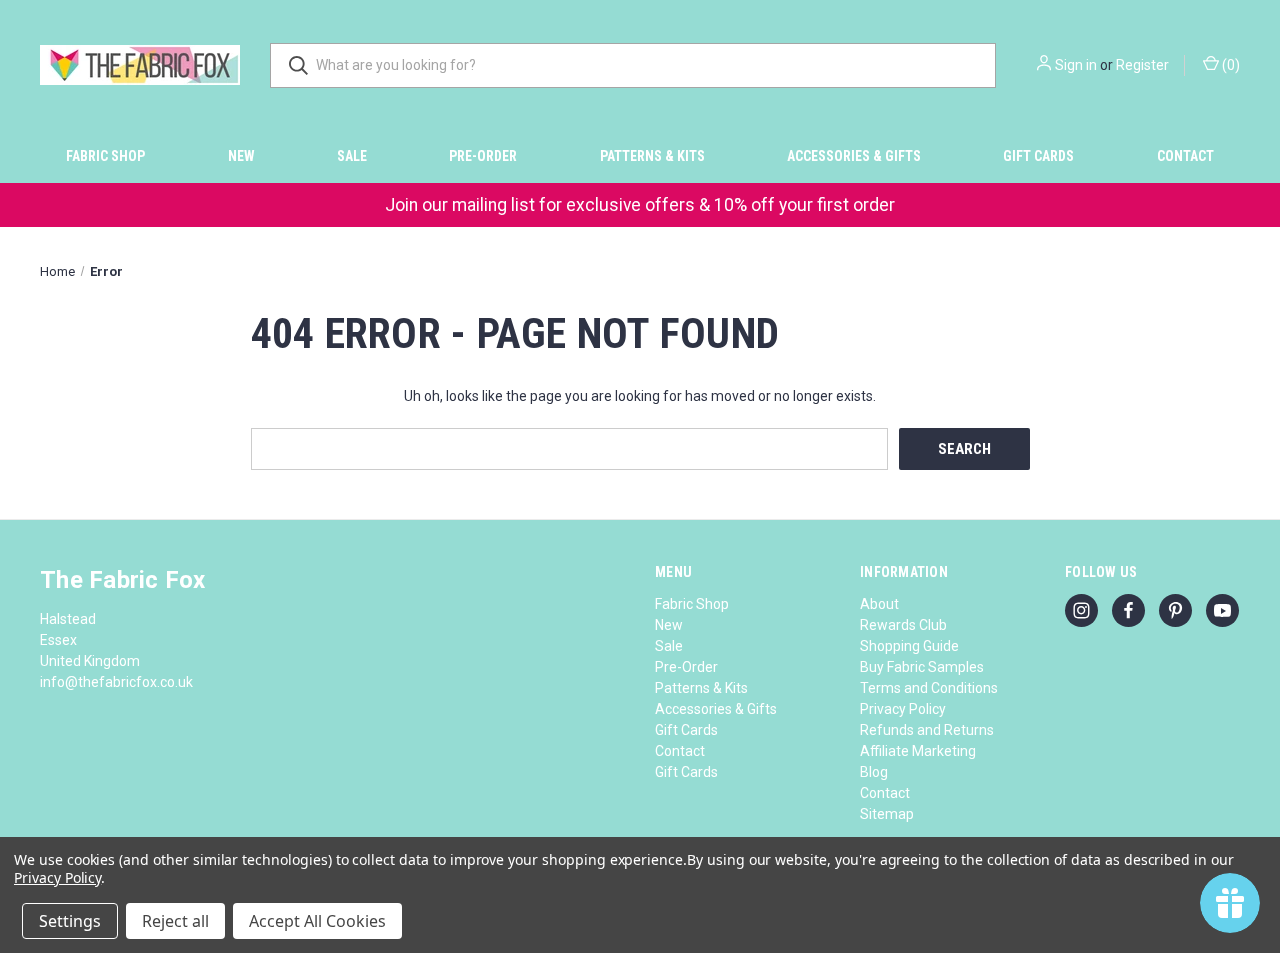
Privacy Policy (903, 709)
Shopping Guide (909, 646)
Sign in (1076, 65)
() (1229, 65)
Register (1142, 65)
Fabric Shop (105, 156)
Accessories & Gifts (854, 156)
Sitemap (887, 814)
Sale (352, 156)
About (879, 604)
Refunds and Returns (927, 730)
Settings (70, 921)
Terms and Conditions (929, 688)
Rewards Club (903, 625)
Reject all (175, 921)
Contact (1185, 156)
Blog (874, 772)
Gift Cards (1038, 156)
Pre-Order (483, 156)
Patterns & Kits (652, 156)
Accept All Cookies (317, 921)
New (241, 156)
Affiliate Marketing (918, 751)
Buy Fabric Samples (922, 667)
